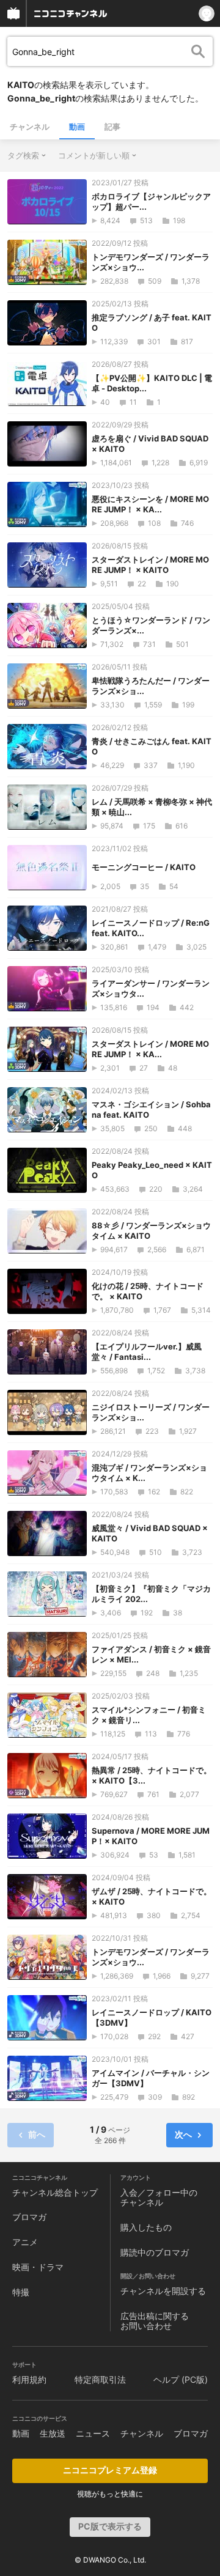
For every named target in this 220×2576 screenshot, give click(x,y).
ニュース (93, 2433)
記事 (112, 127)
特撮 (21, 2292)
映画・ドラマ (38, 2267)
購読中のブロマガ (155, 2252)
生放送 (53, 2433)
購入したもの (146, 2227)
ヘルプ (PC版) (181, 2379)
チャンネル (30, 127)
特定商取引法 (100, 2379)
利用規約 (29, 2379)
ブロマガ (29, 2217)
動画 (77, 127)
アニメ (25, 2242)
